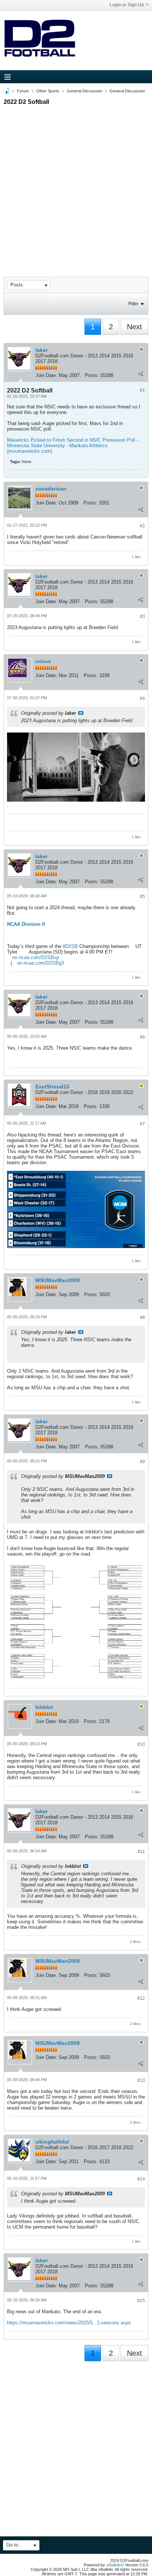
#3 (142, 616)
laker (42, 350)
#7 (142, 1124)
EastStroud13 (52, 1087)
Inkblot (44, 1707)
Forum (23, 91)
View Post (81, 713)
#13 (141, 2080)
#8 (142, 1318)
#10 (141, 1744)
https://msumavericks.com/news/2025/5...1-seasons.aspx (69, 2323)
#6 (142, 1037)
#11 (141, 1852)
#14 (141, 2179)
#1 (142, 390)
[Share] (141, 374)
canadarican (51, 489)
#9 (142, 1462)
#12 (141, 1998)
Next (134, 327)
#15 (141, 2301)
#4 (142, 699)
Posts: (92, 375)
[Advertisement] (76, 184)
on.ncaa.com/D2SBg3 (40, 963)
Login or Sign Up (127, 5)
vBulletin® (115, 2565)
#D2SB (70, 946)
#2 (142, 526)
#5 (142, 897)
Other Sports (48, 91)
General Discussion (84, 91)
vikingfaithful (52, 2142)
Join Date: (46, 375)
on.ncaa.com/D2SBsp (36, 957)
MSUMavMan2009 (58, 1280)
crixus (43, 661)
